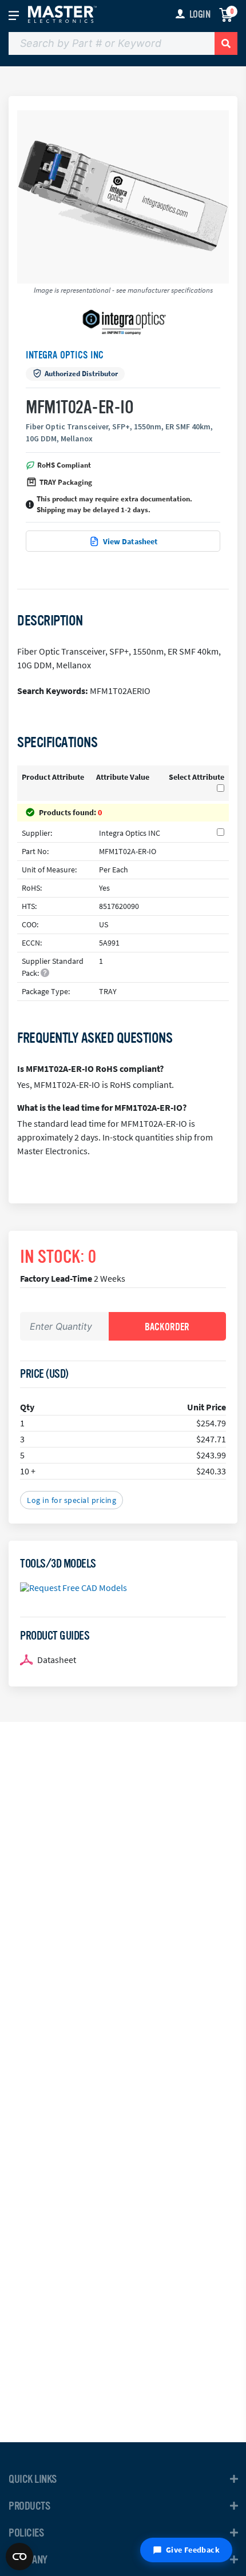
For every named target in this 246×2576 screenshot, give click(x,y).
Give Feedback (193, 2550)
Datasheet (57, 1660)
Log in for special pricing (72, 1500)
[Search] (226, 43)
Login (200, 14)
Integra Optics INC (65, 355)
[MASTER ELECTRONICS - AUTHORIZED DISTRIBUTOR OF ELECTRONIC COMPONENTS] (62, 14)
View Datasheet (130, 541)
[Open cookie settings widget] (19, 2557)
